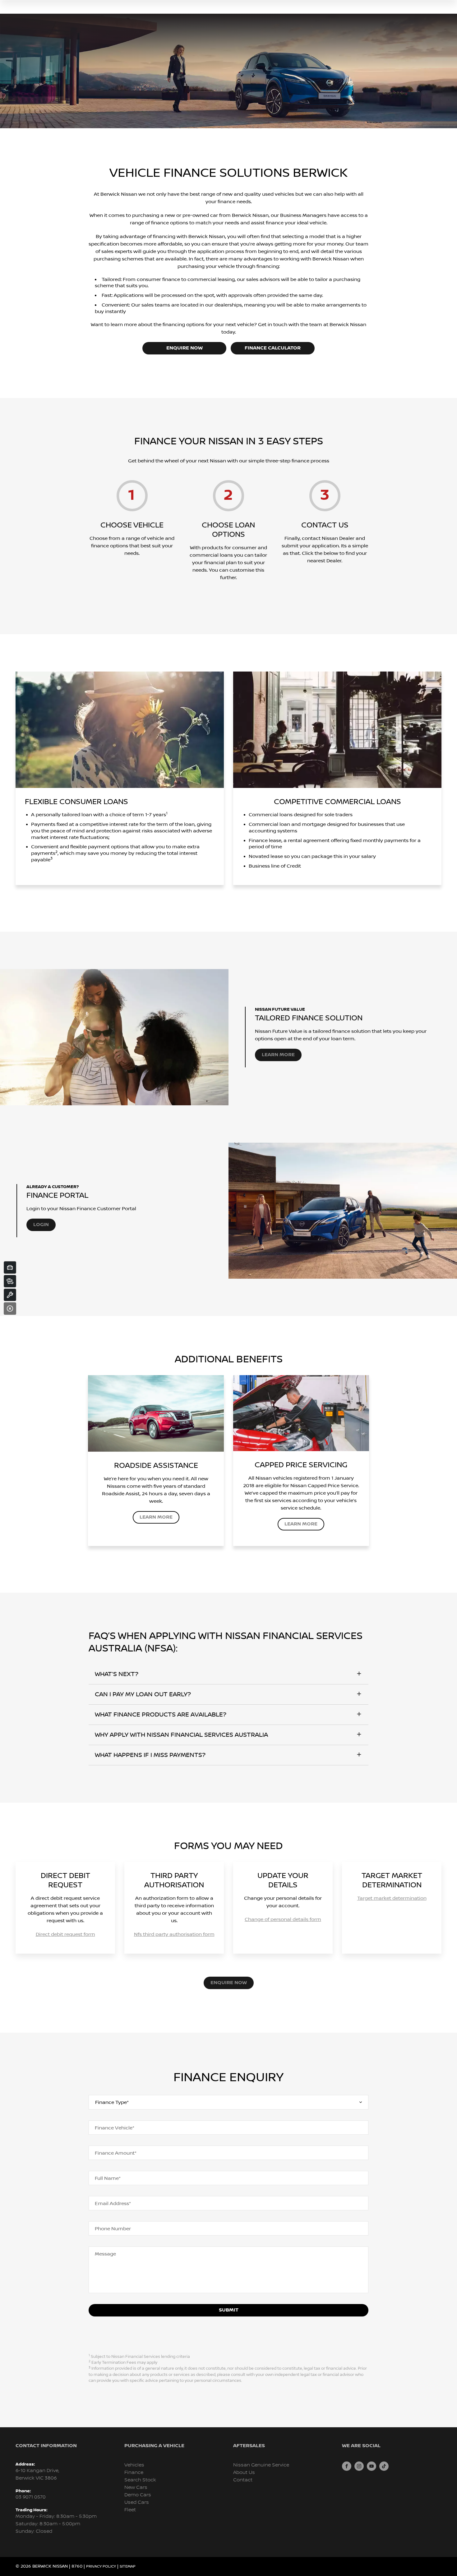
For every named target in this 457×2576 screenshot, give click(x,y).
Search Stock (140, 2480)
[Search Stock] (10, 1281)
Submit (229, 2310)
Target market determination (392, 1898)
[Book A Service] (10, 1295)
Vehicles (134, 2465)
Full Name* (108, 2178)
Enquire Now (185, 348)
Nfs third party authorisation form (174, 1934)
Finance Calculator (273, 348)
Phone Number (113, 2229)
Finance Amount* (116, 2153)
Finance (134, 2473)
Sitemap (128, 2567)
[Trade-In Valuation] (10, 1267)
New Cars (136, 2487)
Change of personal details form (283, 1919)
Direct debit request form (65, 1934)
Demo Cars (138, 2495)
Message (105, 2254)
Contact (243, 2480)
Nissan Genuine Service (261, 2465)
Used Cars (137, 2502)
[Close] (10, 1309)
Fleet (130, 2510)
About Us (244, 2473)
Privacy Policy (101, 2567)
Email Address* (113, 2204)
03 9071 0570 (31, 2497)
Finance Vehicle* (115, 2128)
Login (41, 1225)
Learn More (278, 1055)
